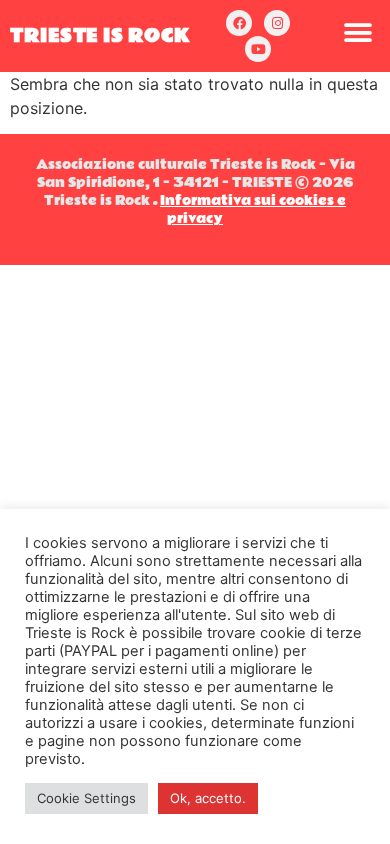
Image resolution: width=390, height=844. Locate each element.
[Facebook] (239, 23)
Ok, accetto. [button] (208, 798)
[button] (357, 32)
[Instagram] (277, 23)
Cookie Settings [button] (86, 798)
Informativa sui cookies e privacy (253, 210)
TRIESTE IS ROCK (100, 36)
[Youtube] (258, 49)
